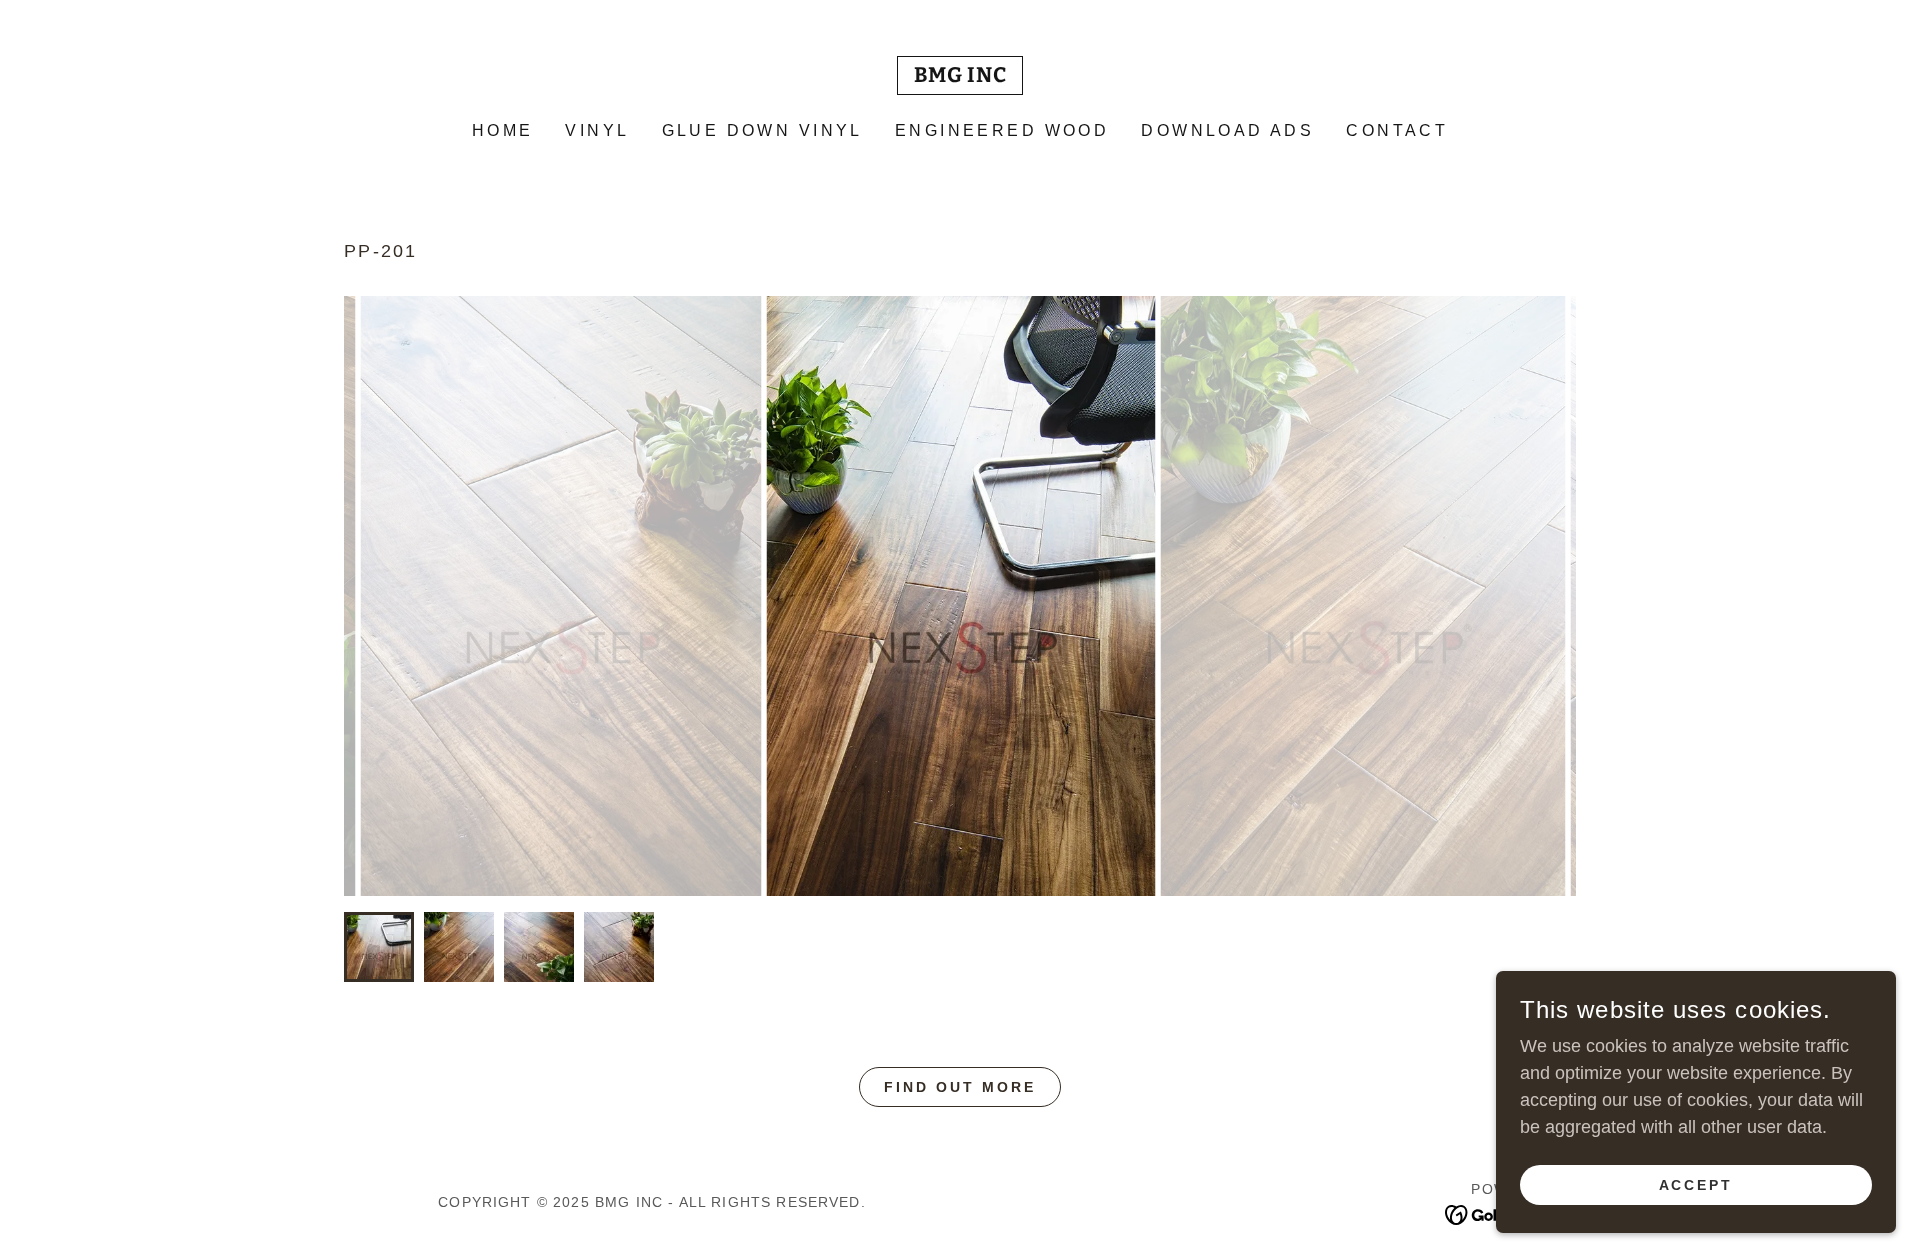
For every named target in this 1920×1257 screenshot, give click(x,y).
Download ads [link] (1227, 130)
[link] (960, 76)
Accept (1696, 1185)
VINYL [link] (597, 130)
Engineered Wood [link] (1002, 130)
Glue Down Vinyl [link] (762, 130)
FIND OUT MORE (960, 1087)
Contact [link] (1397, 130)
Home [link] (503, 130)
